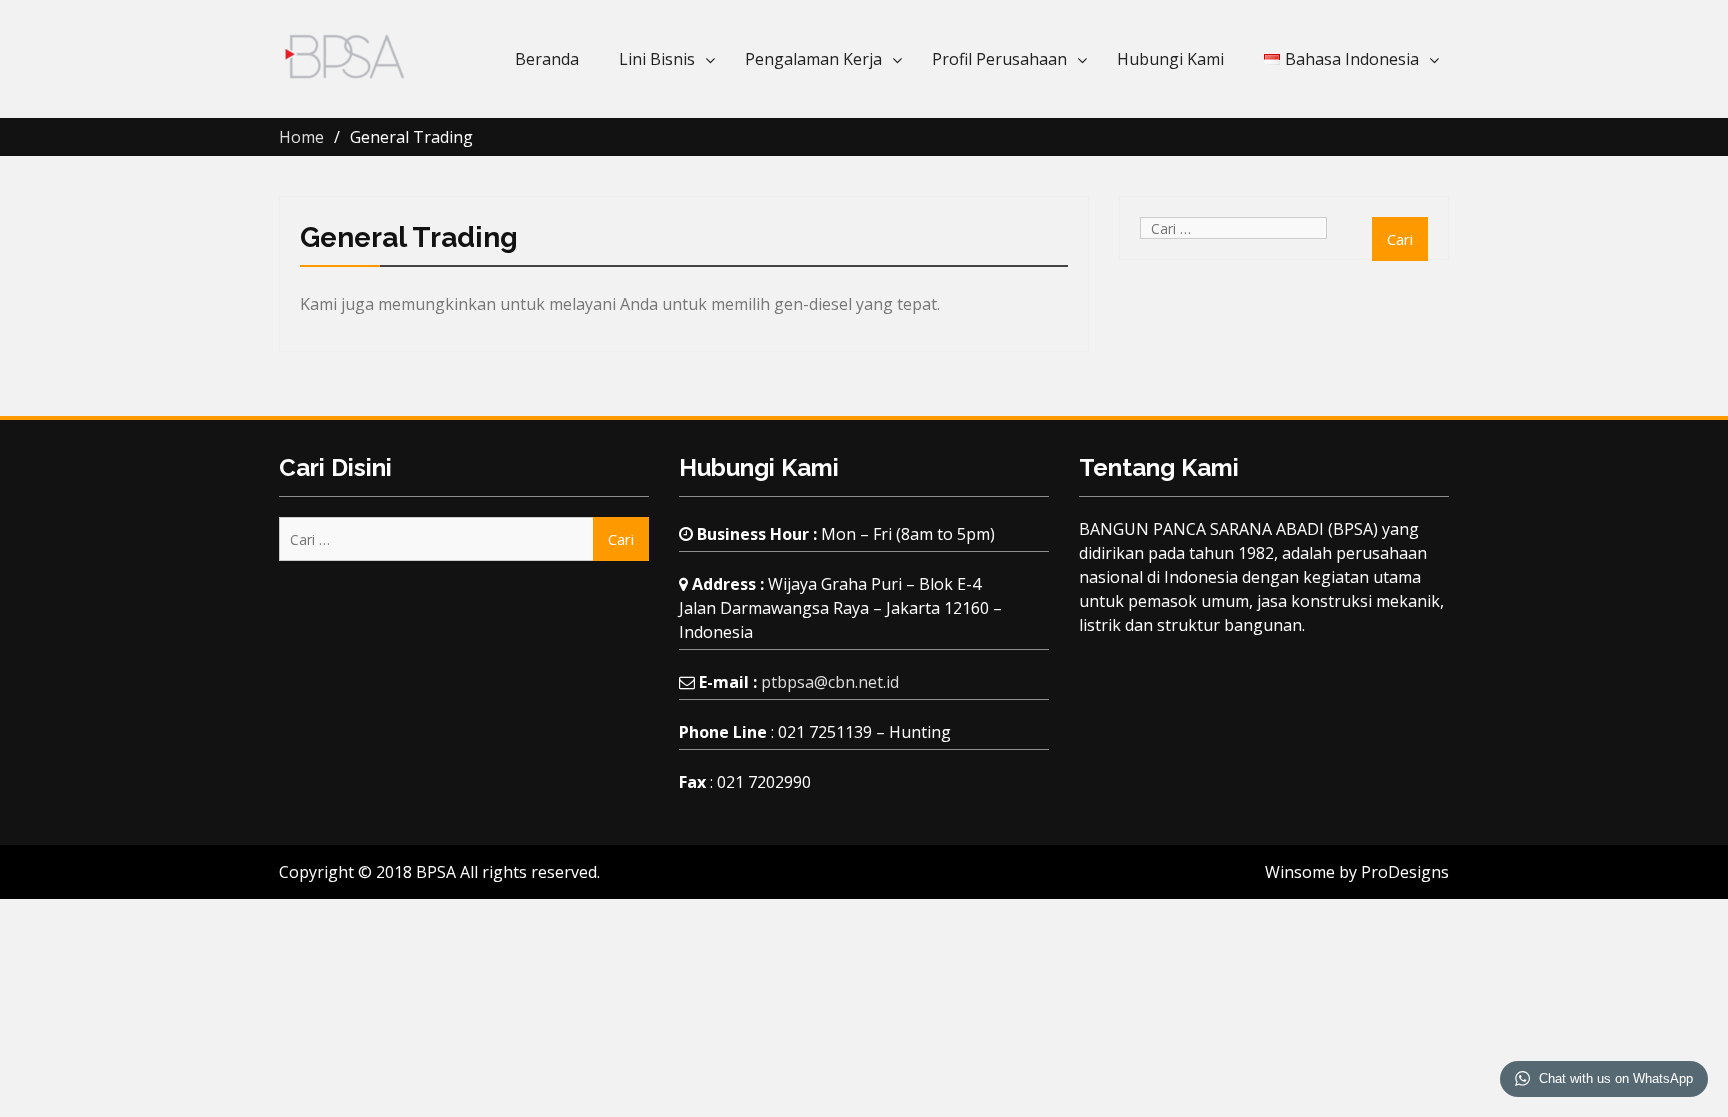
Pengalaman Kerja (813, 59)
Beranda (547, 59)
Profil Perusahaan (999, 59)
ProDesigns (1405, 872)
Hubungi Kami (1170, 59)
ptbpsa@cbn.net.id (830, 682)
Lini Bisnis (657, 59)
